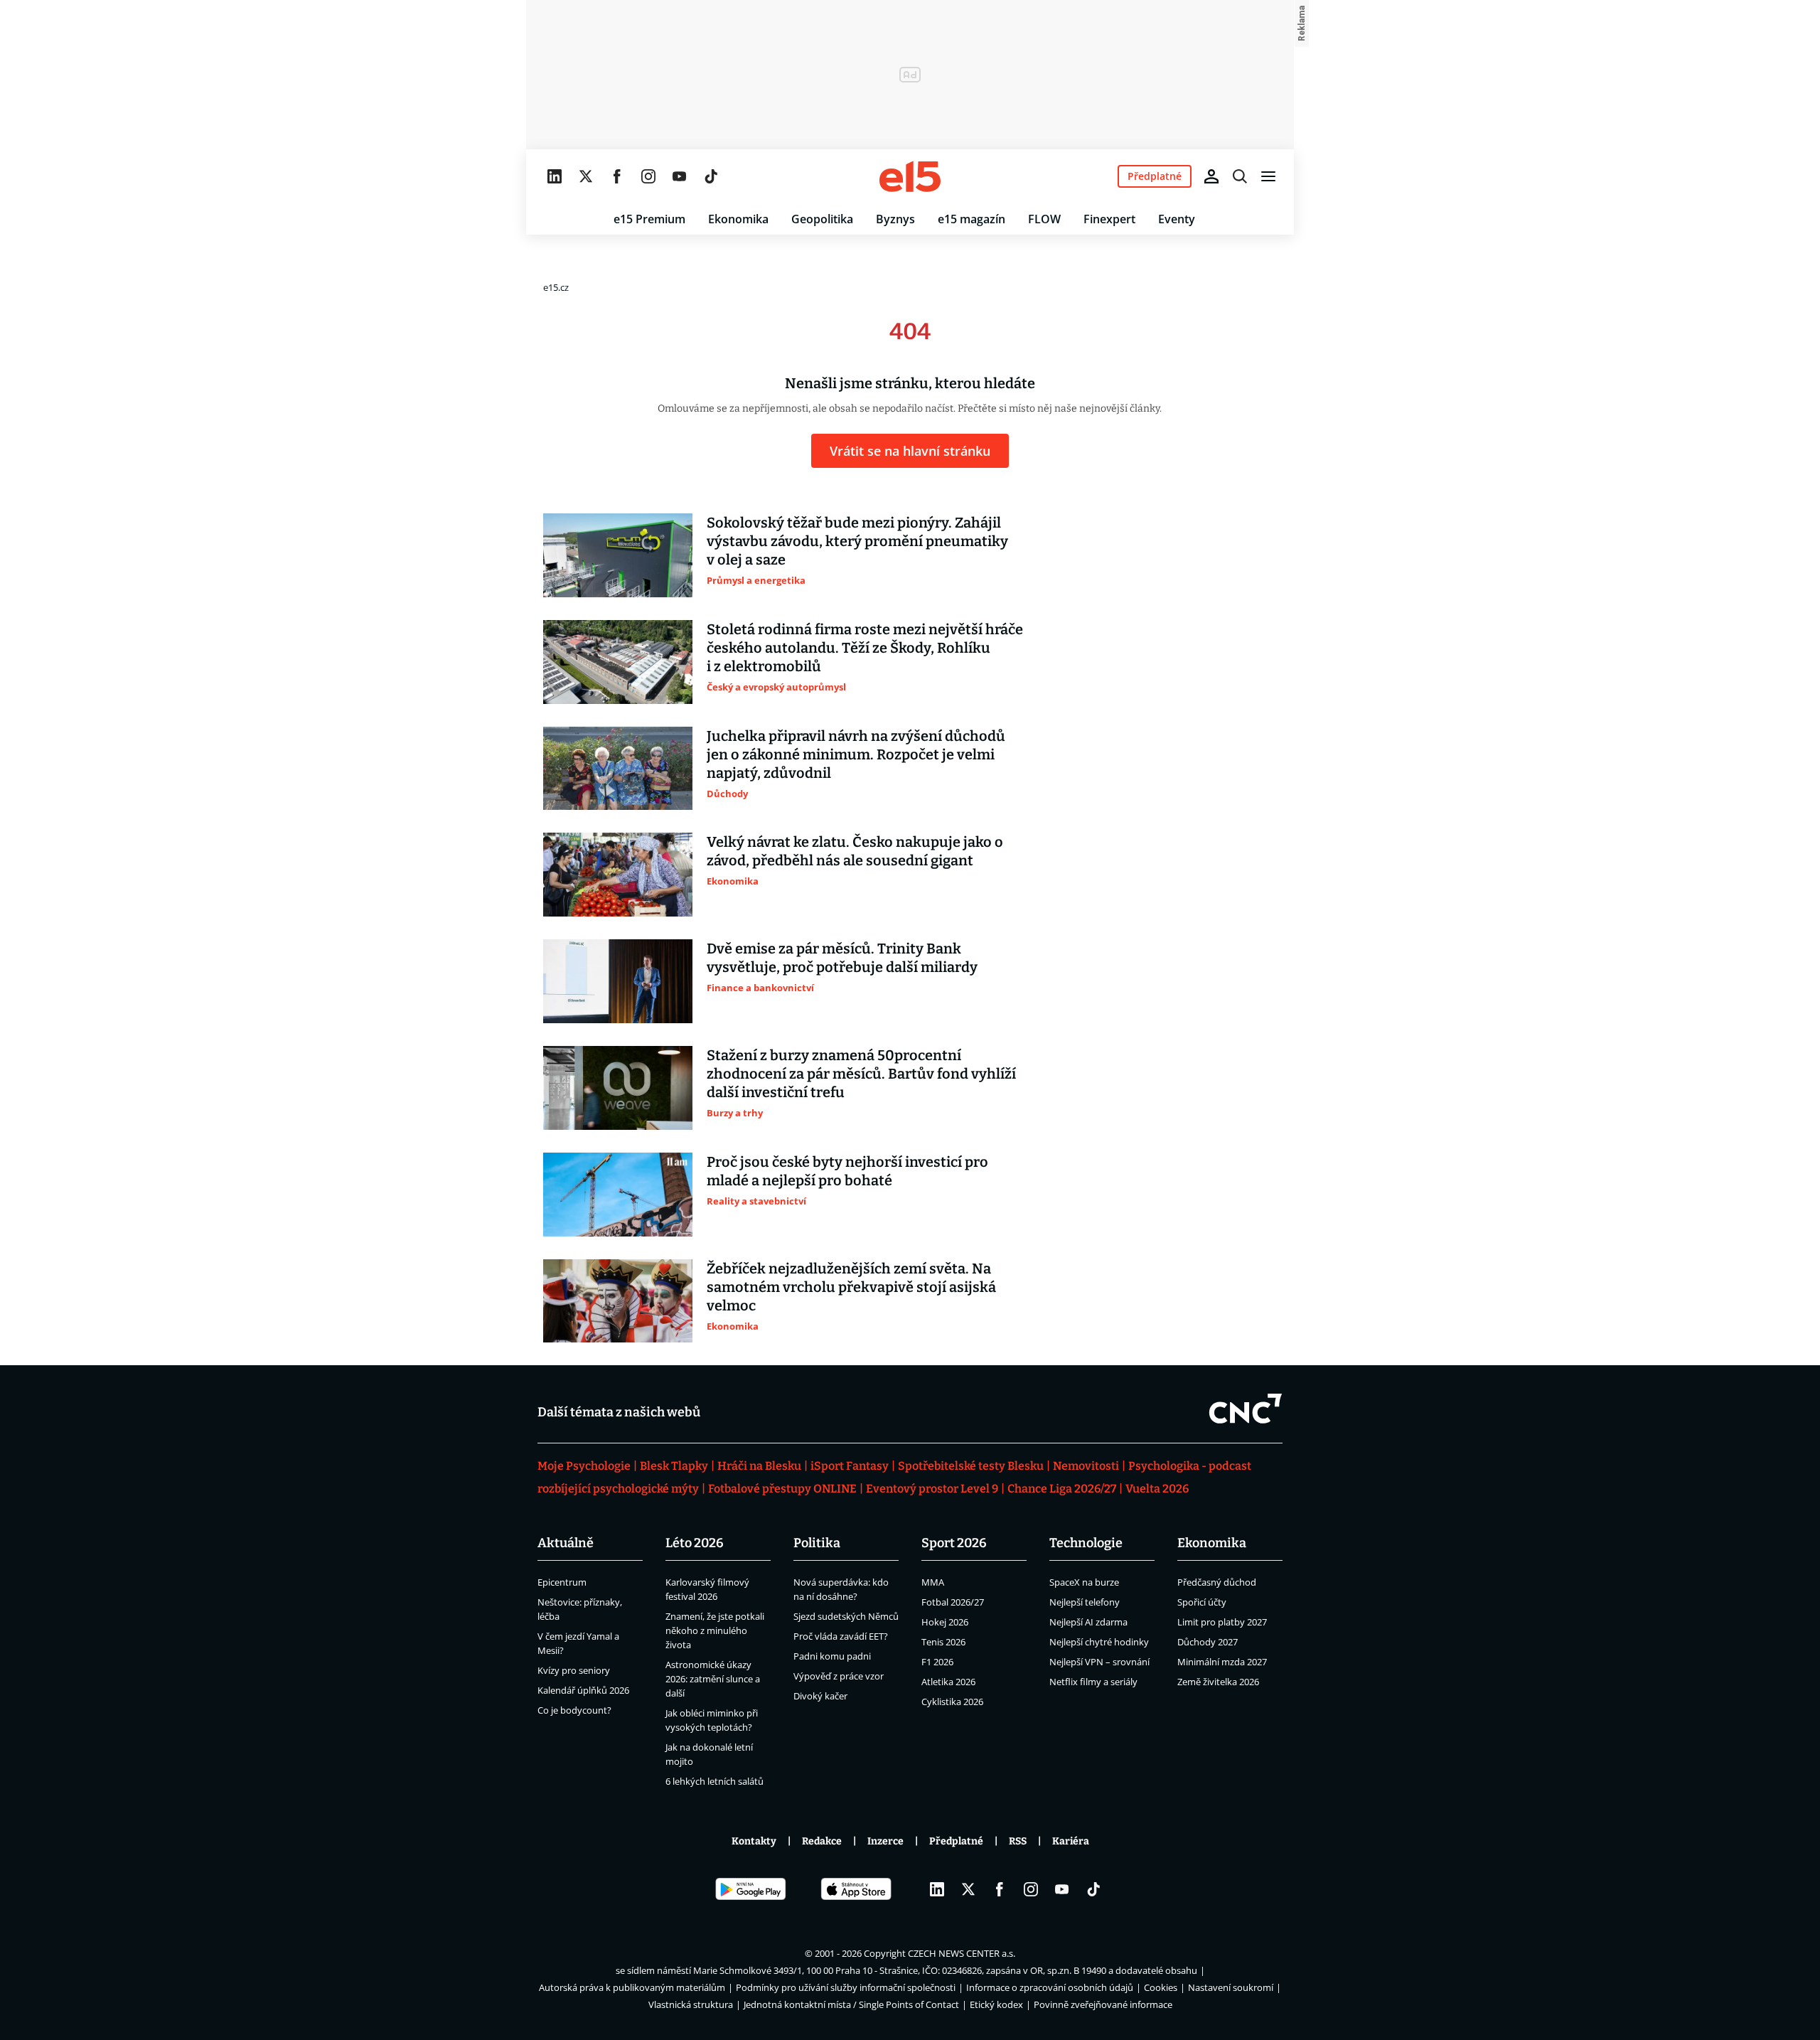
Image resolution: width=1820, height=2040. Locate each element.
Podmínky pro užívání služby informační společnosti (846, 1987)
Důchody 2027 (1208, 1642)
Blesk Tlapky (674, 1466)
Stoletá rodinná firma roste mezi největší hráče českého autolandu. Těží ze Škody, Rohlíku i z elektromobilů (865, 648)
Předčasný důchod (1217, 1582)
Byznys (895, 219)
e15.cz (556, 287)
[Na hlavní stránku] (910, 176)
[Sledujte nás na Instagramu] (648, 176)
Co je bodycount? (574, 1710)
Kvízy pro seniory (574, 1670)
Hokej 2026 (945, 1622)
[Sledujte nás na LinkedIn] (555, 176)
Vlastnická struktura (691, 2004)
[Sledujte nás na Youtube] (680, 176)
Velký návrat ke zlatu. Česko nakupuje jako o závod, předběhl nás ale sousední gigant (855, 851)
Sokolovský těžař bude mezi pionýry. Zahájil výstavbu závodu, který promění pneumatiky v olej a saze (857, 541)
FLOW (1044, 219)
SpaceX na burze (1084, 1582)
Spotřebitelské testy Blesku (971, 1466)
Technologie (1086, 1543)
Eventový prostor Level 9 (932, 1489)
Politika (817, 1543)
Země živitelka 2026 (1218, 1682)
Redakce (822, 1841)
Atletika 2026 (948, 1682)
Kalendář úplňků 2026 (583, 1690)
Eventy (1177, 219)
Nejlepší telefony (1085, 1602)
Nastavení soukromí (1231, 1987)
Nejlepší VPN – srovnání (1099, 1662)
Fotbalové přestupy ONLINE (782, 1489)
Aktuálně (566, 1543)
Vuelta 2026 (1157, 1489)
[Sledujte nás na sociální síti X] (586, 176)
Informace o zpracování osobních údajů (1050, 1987)
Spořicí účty (1202, 1602)
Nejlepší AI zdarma (1088, 1622)
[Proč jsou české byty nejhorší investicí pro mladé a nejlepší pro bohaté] (618, 1195)
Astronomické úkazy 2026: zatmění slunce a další (713, 1679)
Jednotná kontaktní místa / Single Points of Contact (851, 2004)
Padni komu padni (832, 1656)
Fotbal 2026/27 (953, 1602)
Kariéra (1071, 1841)
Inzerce (885, 1841)
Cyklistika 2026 (952, 1702)
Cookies (1161, 1987)
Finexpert (1109, 219)
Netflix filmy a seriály (1093, 1682)
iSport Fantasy (850, 1466)
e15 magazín (971, 219)
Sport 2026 (954, 1543)
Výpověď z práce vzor (839, 1676)
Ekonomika (738, 219)
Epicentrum (562, 1582)
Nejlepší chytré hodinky (1099, 1642)
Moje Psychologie (584, 1466)
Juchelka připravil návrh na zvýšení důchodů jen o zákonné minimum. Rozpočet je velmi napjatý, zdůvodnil (856, 754)
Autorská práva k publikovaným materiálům (632, 1987)
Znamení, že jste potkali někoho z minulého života (715, 1630)
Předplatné (956, 1841)
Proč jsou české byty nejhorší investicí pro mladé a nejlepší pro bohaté (847, 1171)
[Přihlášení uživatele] (1211, 176)
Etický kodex (996, 2004)
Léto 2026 (695, 1543)
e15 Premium (649, 219)
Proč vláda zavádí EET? (841, 1636)
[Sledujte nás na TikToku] (711, 176)
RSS (1018, 1841)
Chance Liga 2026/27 (1062, 1489)
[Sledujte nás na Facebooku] (617, 176)
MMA (933, 1582)
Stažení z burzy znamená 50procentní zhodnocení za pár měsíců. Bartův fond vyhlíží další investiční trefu (861, 1074)
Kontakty (754, 1841)
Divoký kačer (820, 1696)
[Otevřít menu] (1268, 176)
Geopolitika (822, 219)
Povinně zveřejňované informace (1103, 2004)
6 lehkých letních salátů (714, 1781)
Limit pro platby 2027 (1222, 1622)
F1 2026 (937, 1662)
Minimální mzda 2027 (1222, 1662)
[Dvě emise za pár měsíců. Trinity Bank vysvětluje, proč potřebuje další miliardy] (618, 981)
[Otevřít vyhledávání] (1240, 176)
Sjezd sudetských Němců (846, 1616)
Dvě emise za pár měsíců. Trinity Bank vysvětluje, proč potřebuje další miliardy (842, 958)
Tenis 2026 (943, 1642)
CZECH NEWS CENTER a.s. (962, 1953)
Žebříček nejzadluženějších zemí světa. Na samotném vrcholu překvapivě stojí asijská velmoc (851, 1287)
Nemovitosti (1086, 1466)
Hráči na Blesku (759, 1466)
